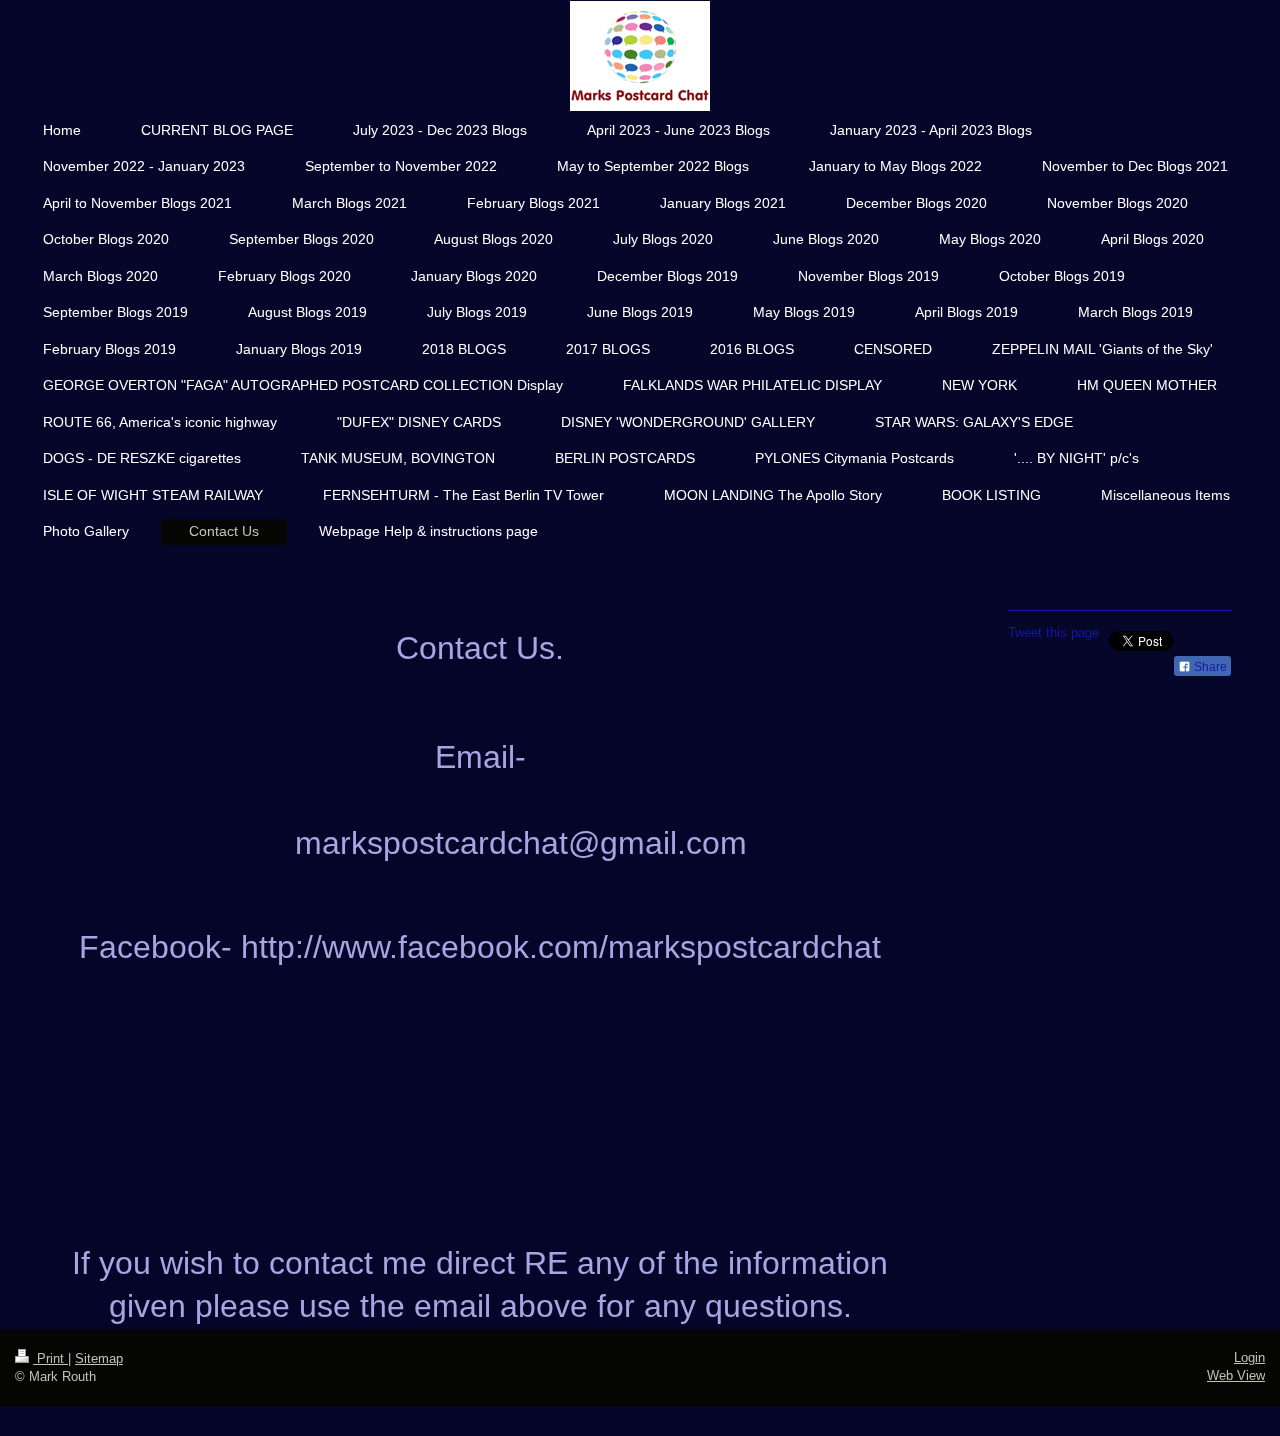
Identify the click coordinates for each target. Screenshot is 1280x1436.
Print (50, 1358)
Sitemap (99, 1358)
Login (1249, 1357)
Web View (1236, 1375)
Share (1209, 667)
